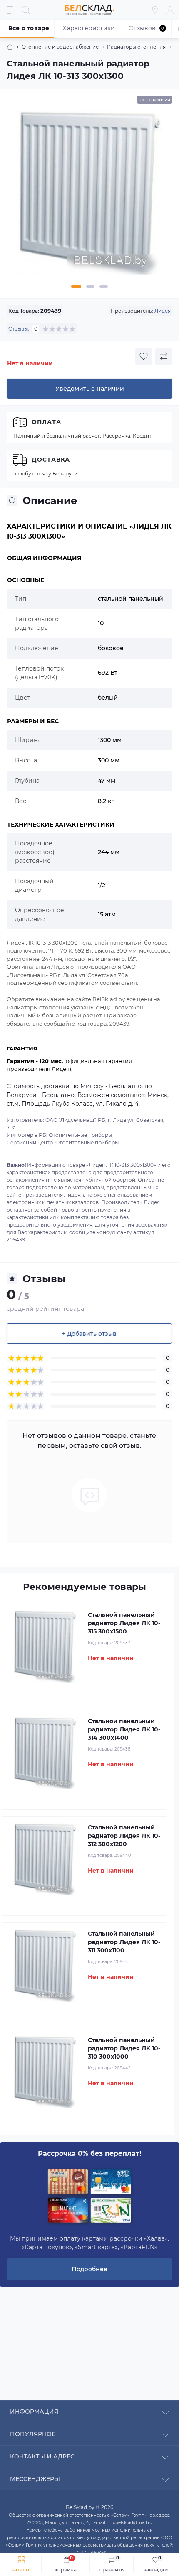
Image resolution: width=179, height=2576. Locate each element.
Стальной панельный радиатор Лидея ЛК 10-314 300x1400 (124, 1729)
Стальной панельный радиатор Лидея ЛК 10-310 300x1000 (124, 2048)
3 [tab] (104, 286)
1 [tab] (76, 286)
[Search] (26, 10)
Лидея (163, 311)
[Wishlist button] (144, 356)
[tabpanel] (89, 196)
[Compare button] (164, 356)
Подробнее (89, 2269)
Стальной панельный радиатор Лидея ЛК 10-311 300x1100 (124, 1942)
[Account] (170, 10)
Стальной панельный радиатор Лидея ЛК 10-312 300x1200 (124, 1836)
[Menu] (11, 10)
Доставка (51, 460)
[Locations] (155, 10)
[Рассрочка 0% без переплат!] (89, 2196)
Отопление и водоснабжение (60, 47)
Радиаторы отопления (136, 47)
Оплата (46, 422)
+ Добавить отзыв (89, 1334)
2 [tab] (90, 286)
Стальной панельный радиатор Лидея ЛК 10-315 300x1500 (124, 1623)
